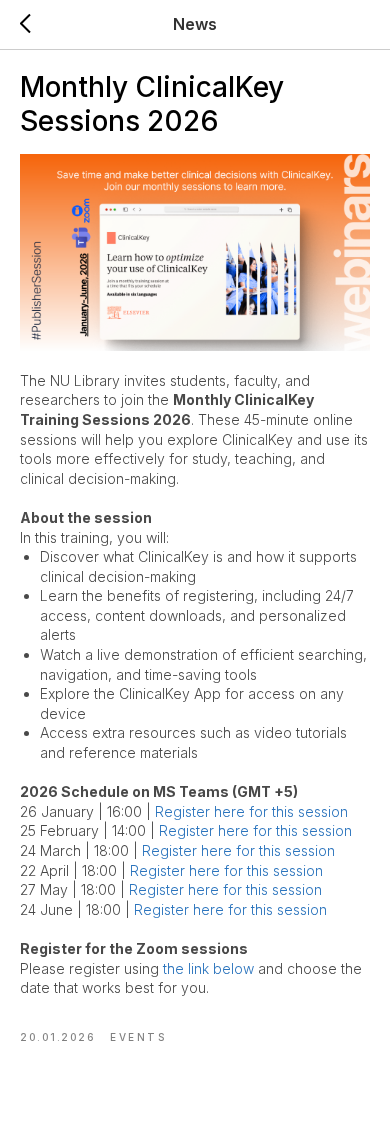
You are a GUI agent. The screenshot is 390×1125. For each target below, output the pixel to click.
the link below (208, 968)
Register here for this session (251, 811)
